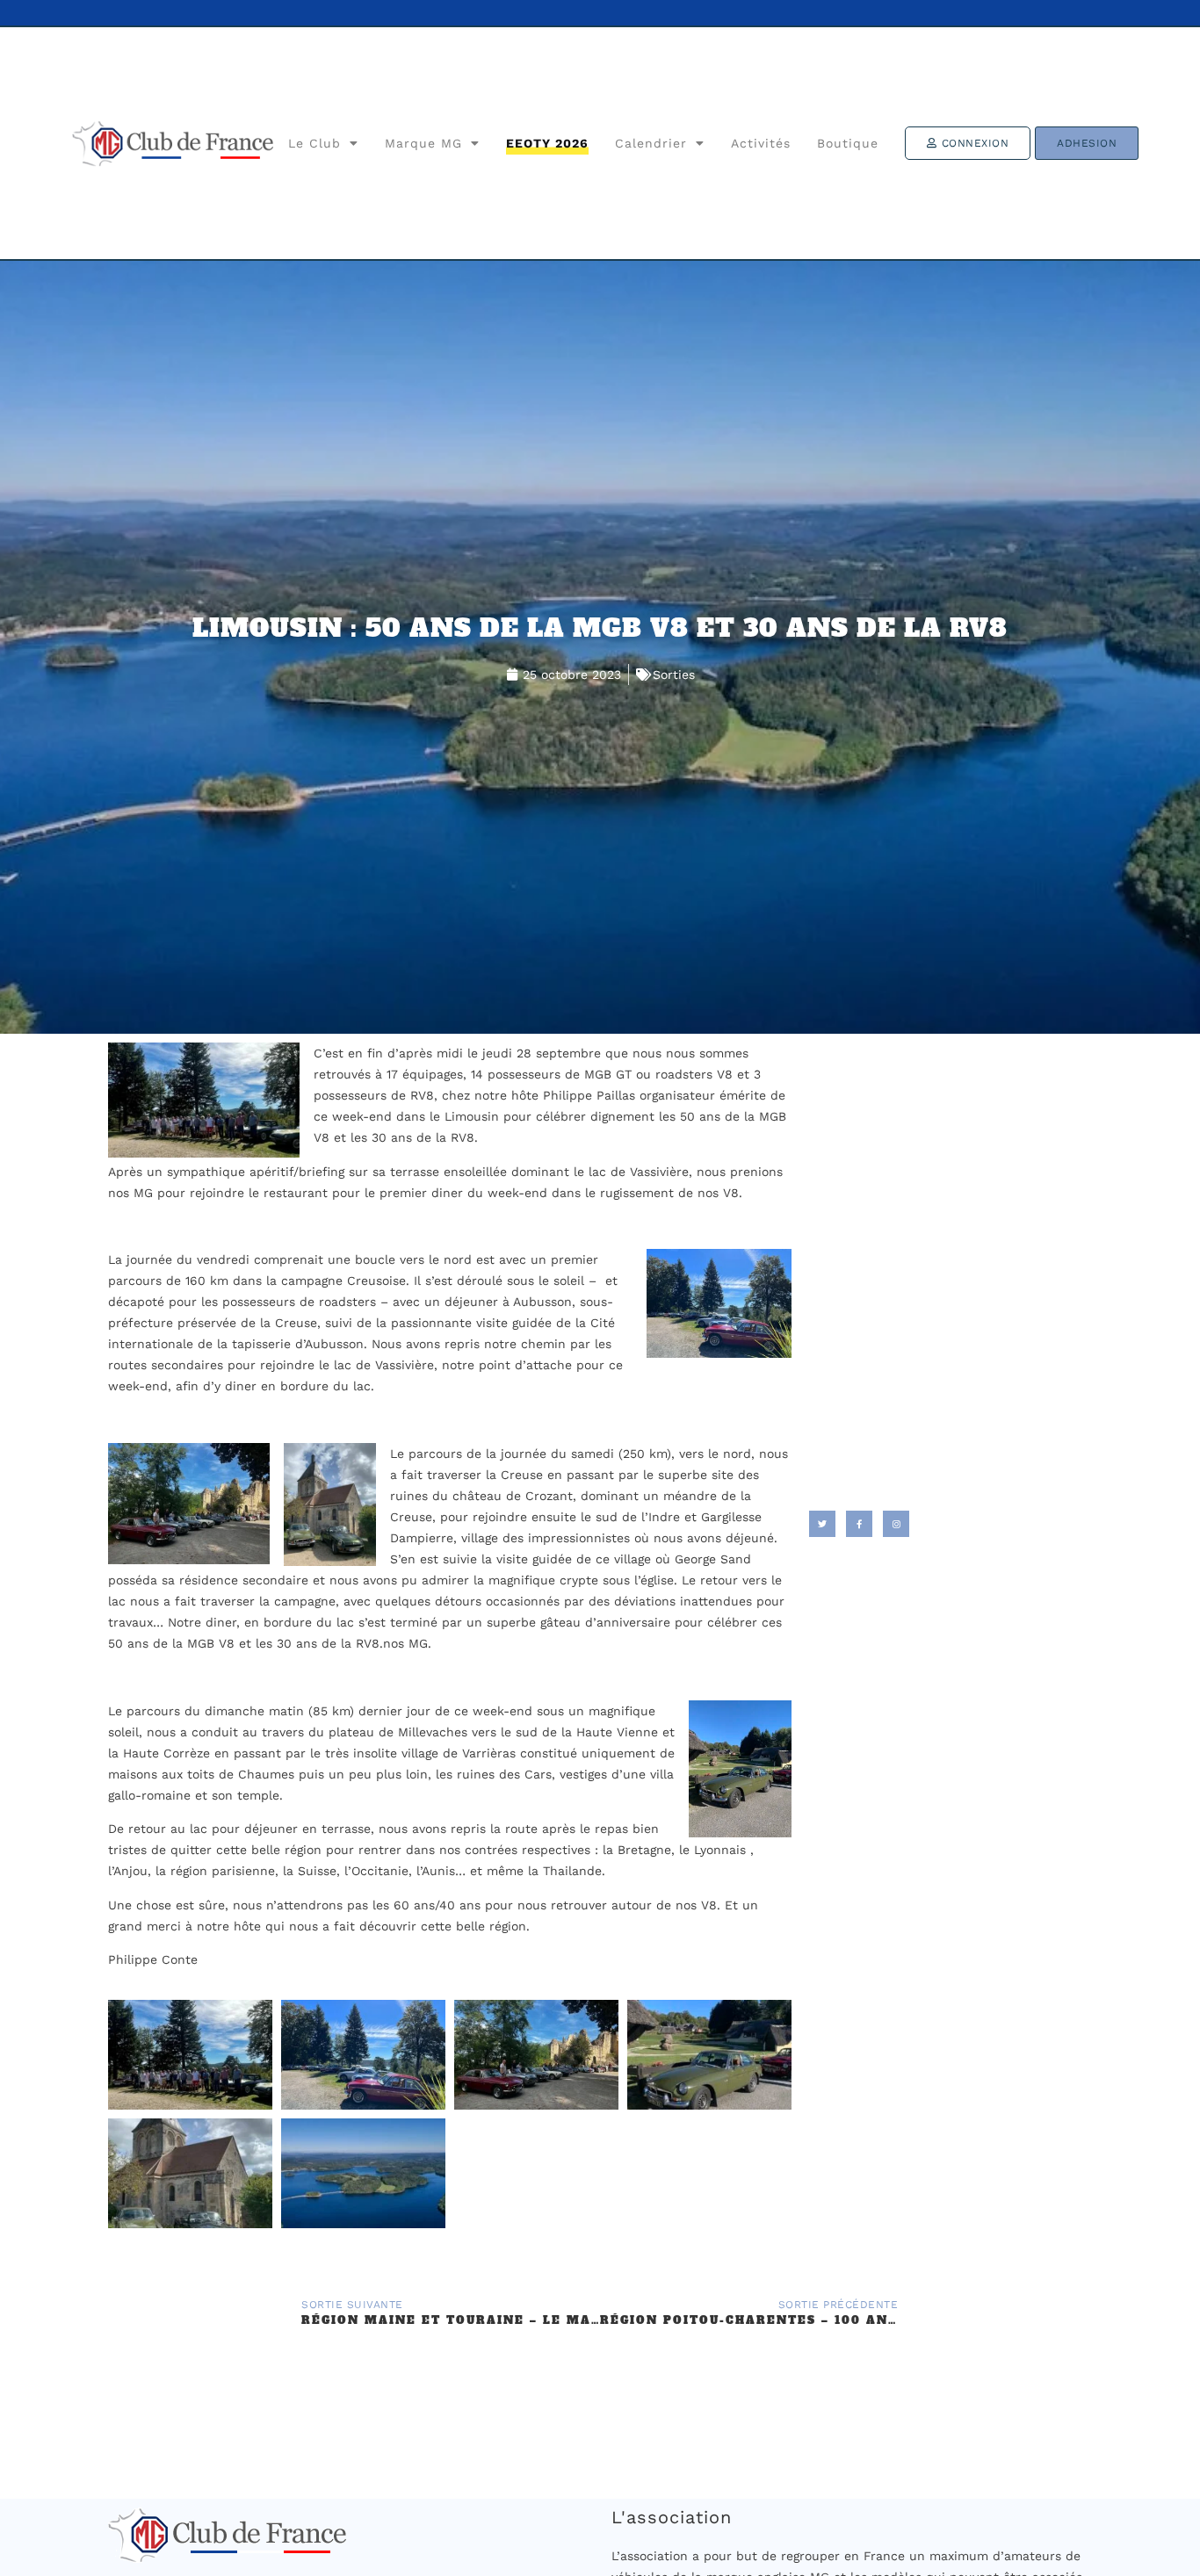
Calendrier (651, 143)
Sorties (674, 675)
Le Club (314, 143)
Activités (761, 143)
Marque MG (423, 143)
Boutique (848, 143)
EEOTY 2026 (547, 143)
